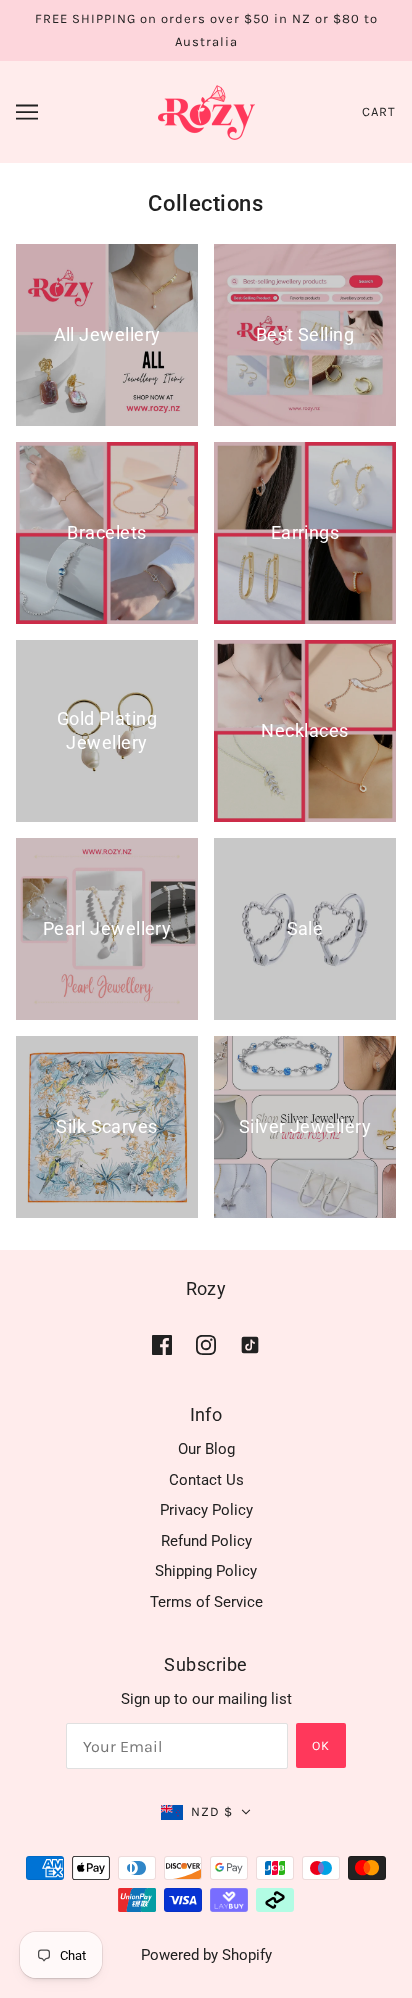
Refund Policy (206, 1541)
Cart (379, 111)
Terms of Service (206, 1602)
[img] (162, 1344)
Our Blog (206, 1449)
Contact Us (206, 1480)
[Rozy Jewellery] (206, 111)
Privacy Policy (206, 1510)
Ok (321, 1745)
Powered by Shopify (206, 1955)
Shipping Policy (206, 1571)
